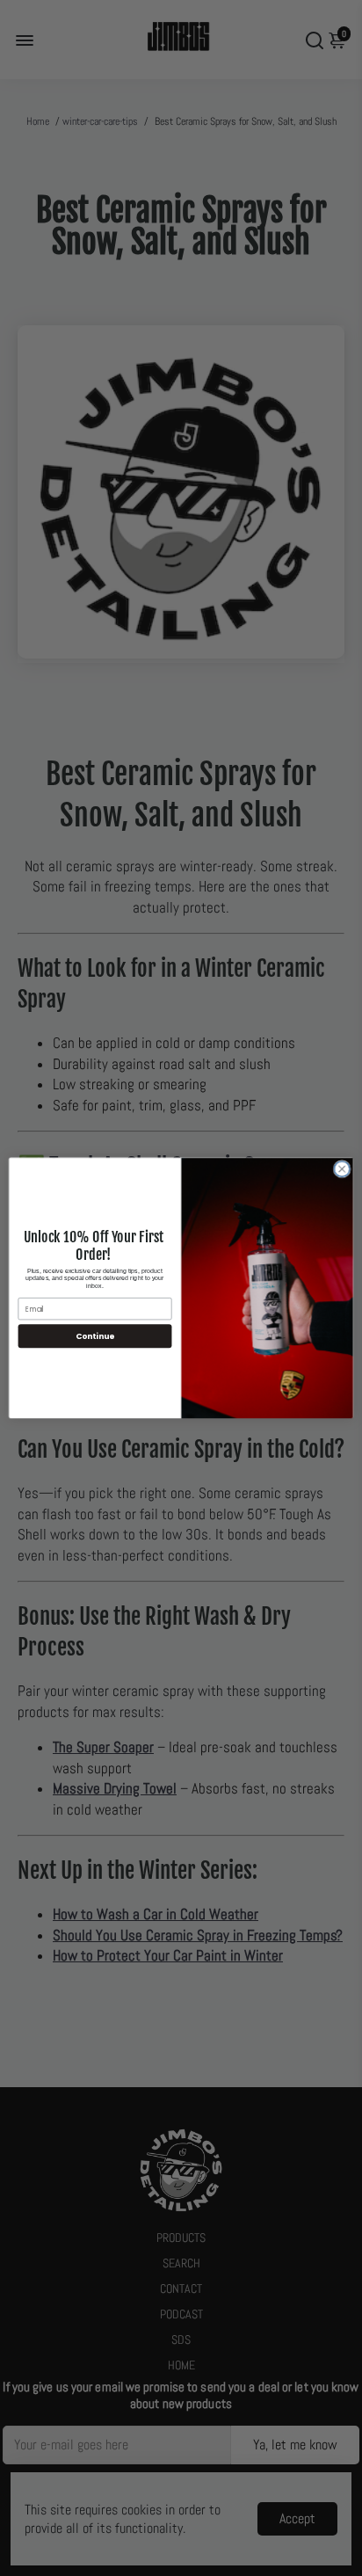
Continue (95, 1336)
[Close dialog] (342, 1169)
